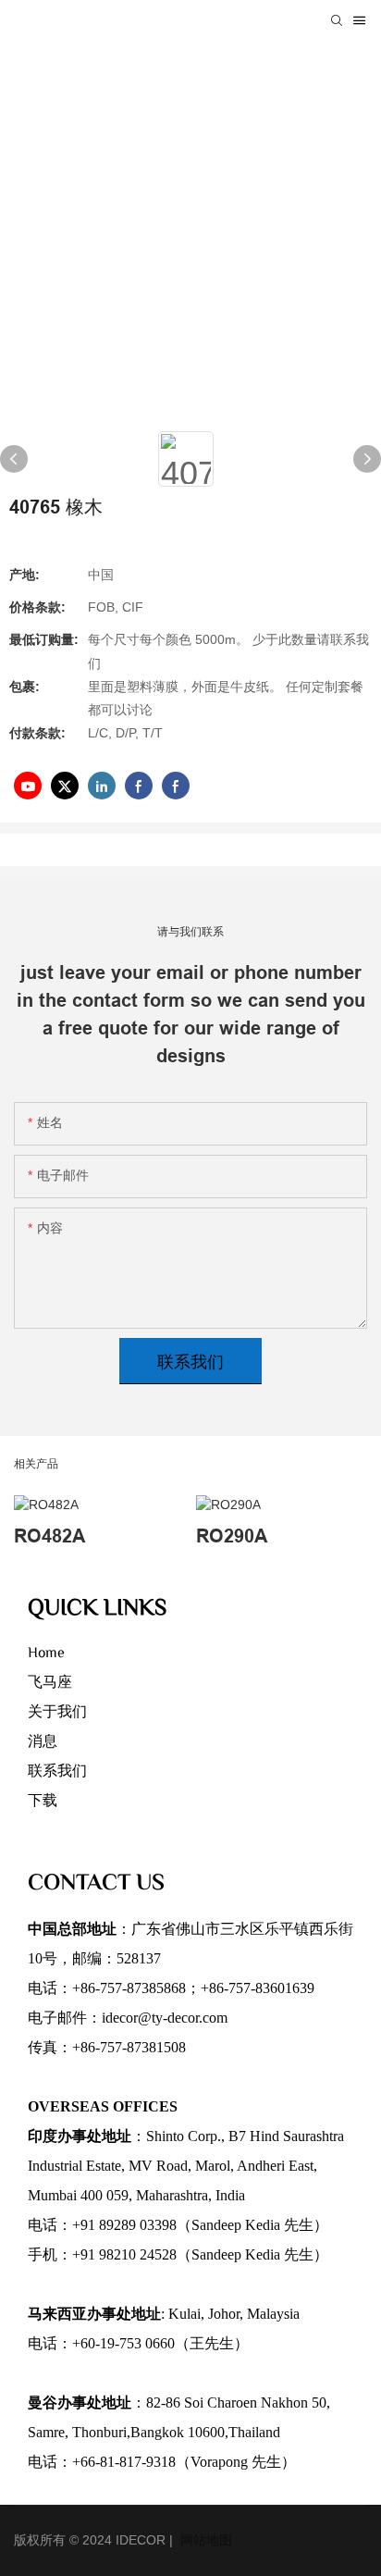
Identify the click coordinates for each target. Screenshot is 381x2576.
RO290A (232, 1536)
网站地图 (204, 2540)
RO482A (49, 1536)
